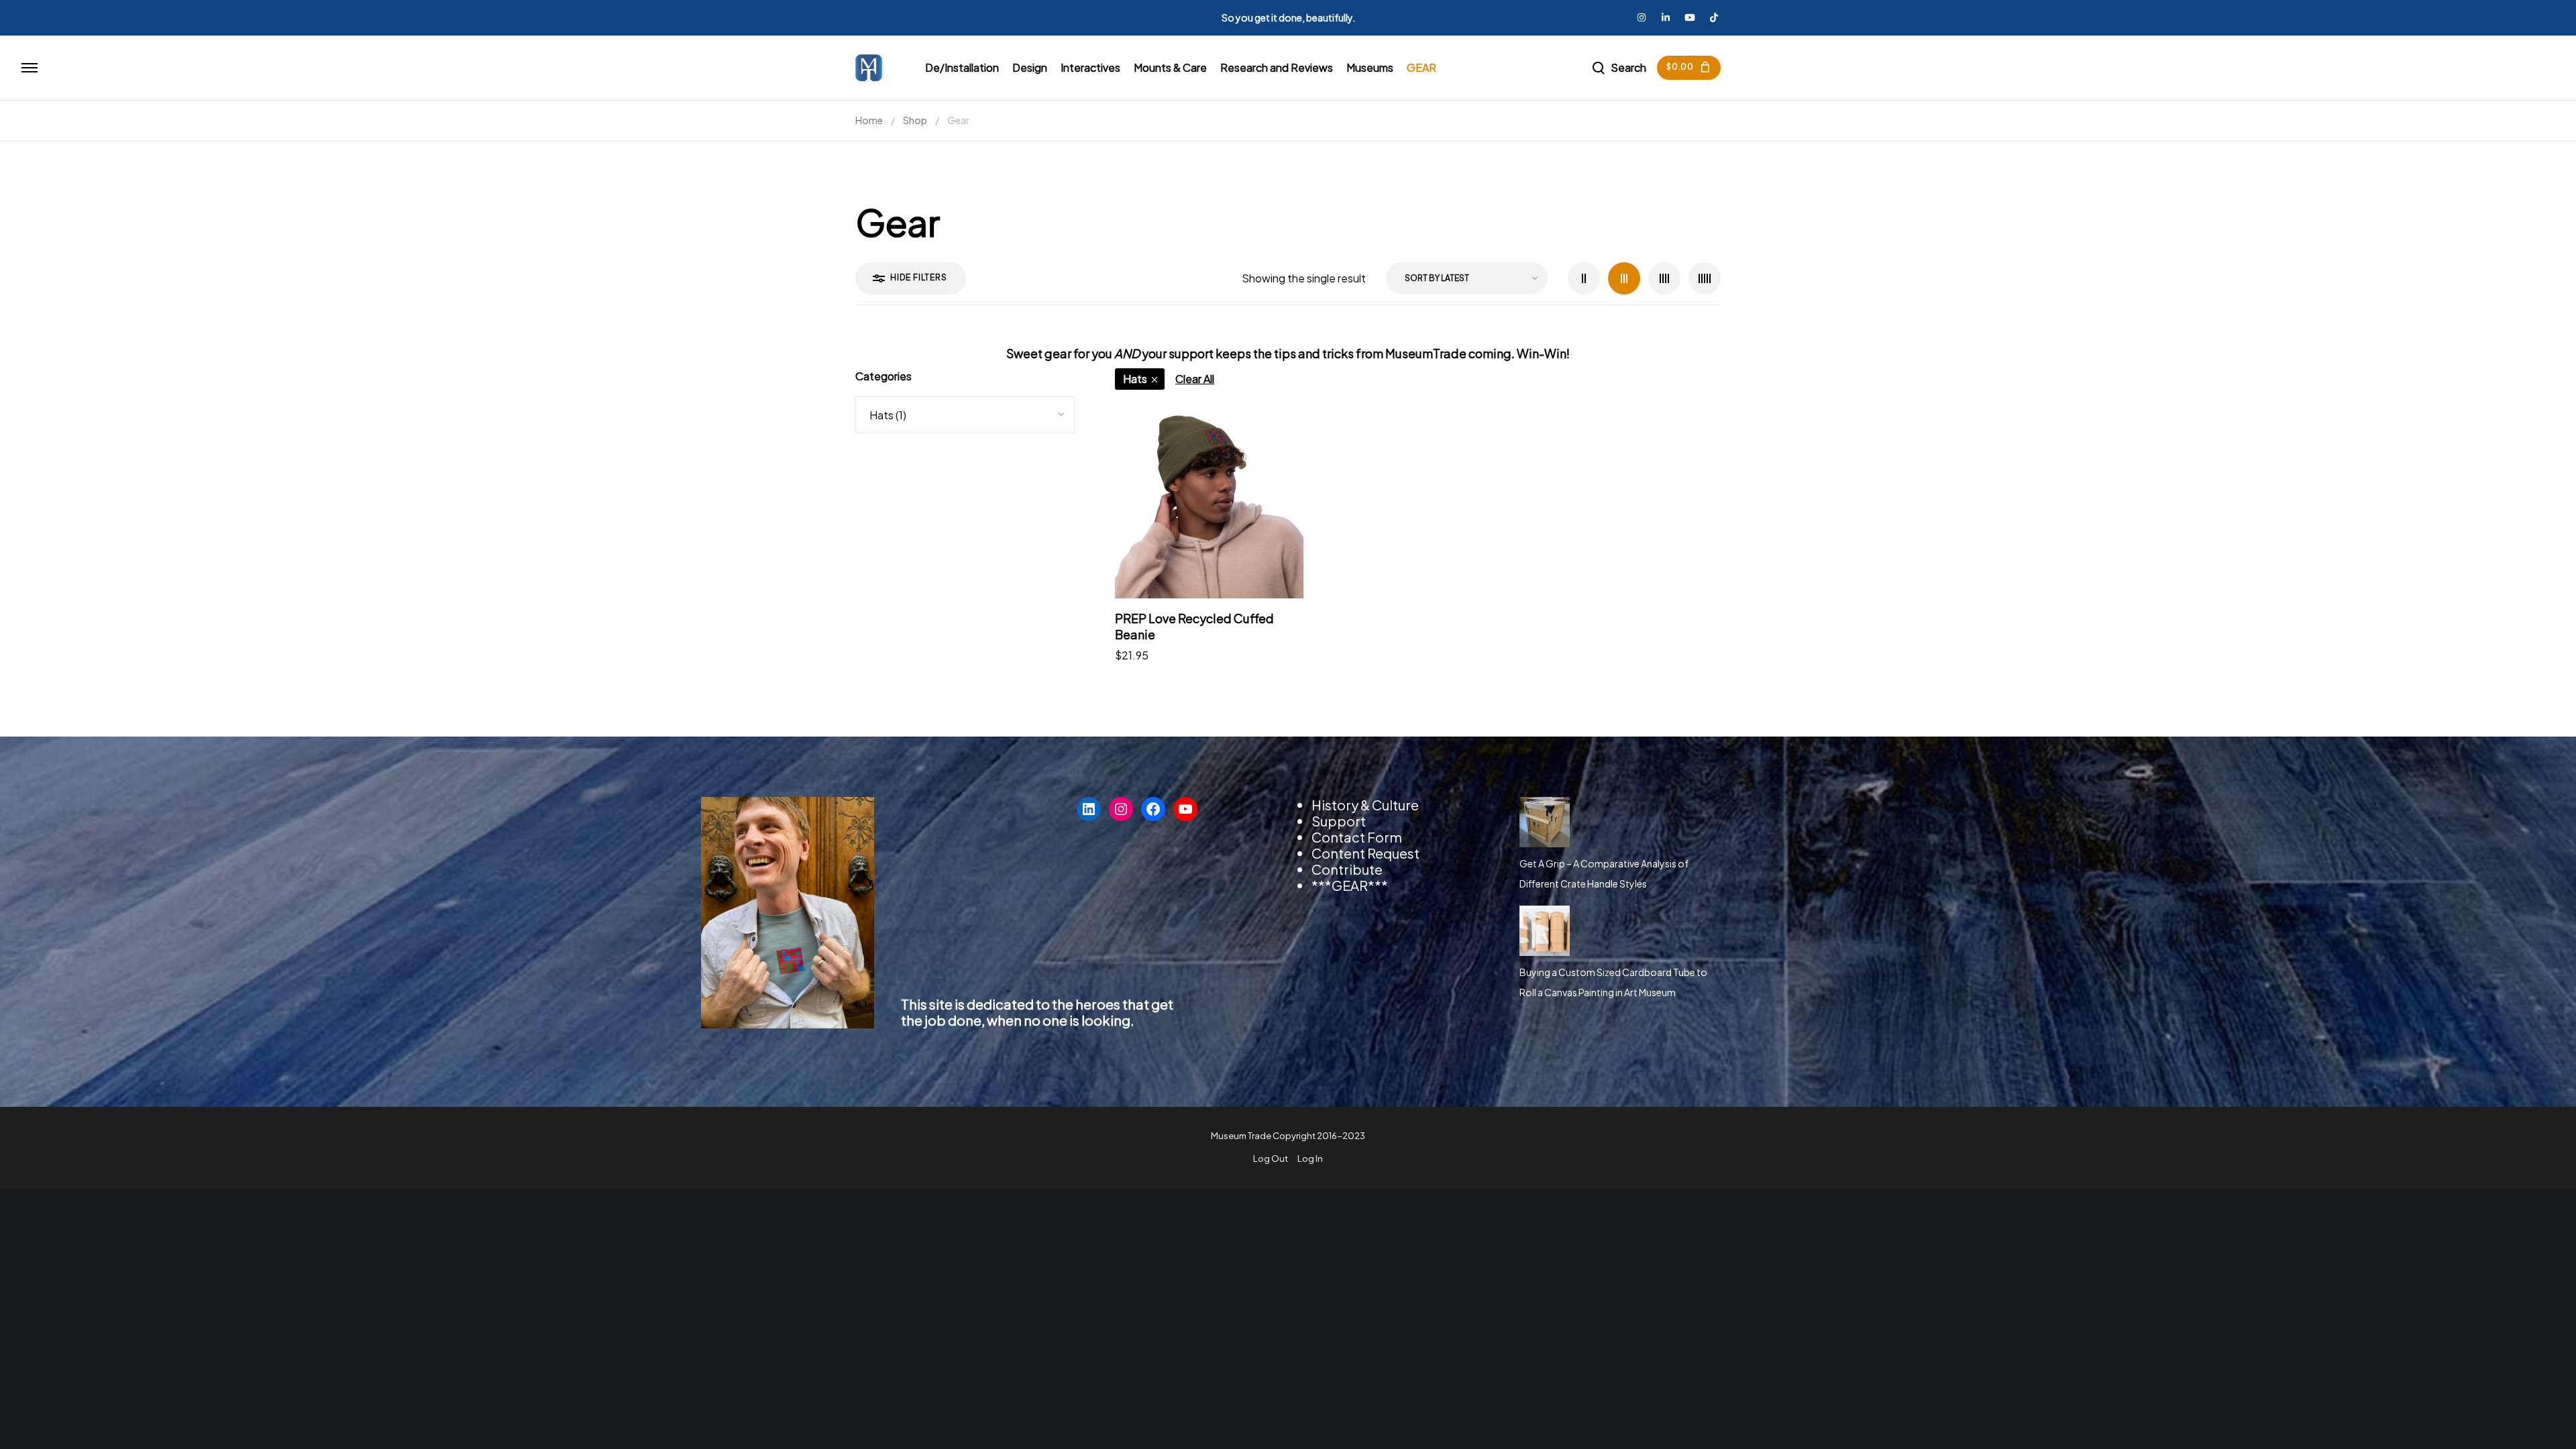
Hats (1135, 379)
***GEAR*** (1350, 885)
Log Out (1271, 1159)
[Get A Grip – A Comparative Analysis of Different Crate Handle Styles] (1545, 822)
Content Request (1365, 853)
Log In (1310, 1159)
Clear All (1195, 379)
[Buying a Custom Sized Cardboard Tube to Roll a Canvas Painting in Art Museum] (1545, 931)
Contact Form (1357, 837)
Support (1339, 821)
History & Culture (1365, 805)
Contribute (1347, 869)
